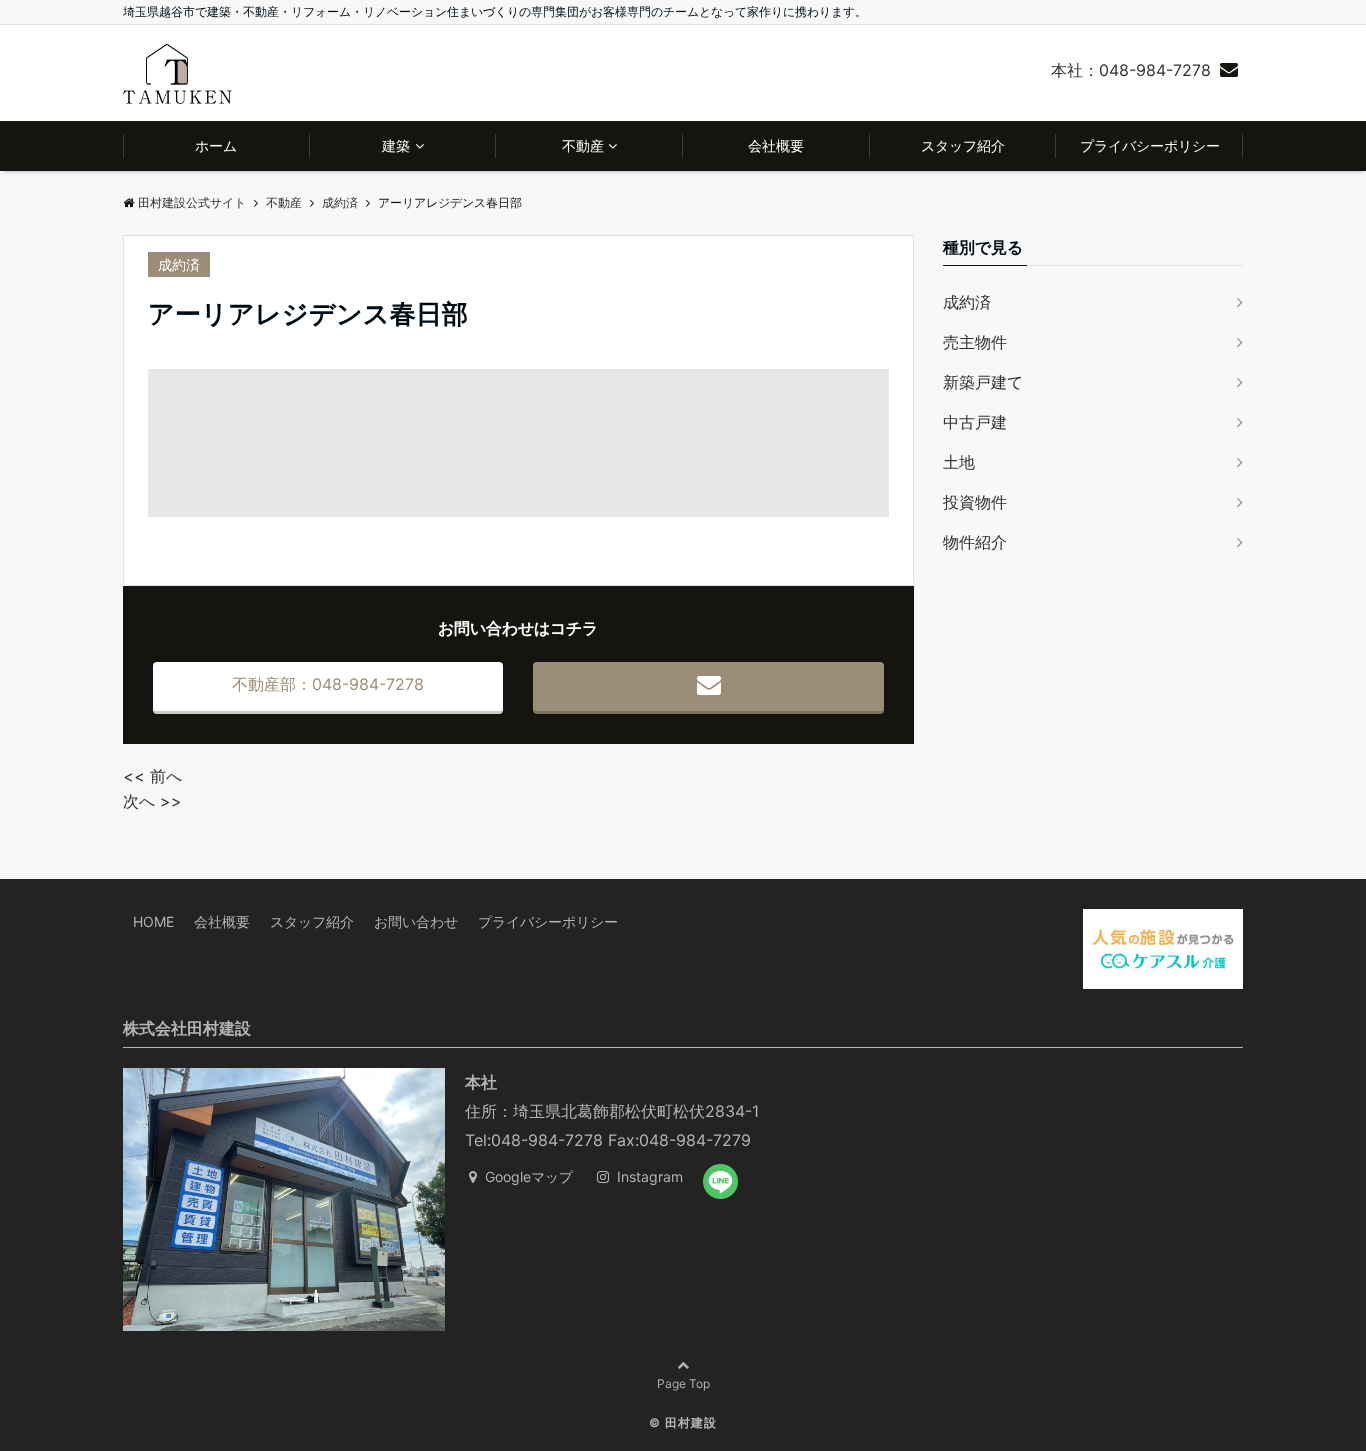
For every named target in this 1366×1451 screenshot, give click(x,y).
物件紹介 (975, 542)
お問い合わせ (416, 921)
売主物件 (975, 342)
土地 (959, 462)
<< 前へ (152, 776)
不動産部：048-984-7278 (328, 684)
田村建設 (691, 1422)
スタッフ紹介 (963, 145)
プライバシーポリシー (1150, 145)
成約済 (179, 264)
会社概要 (776, 145)
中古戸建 (975, 422)
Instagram (648, 1176)
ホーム (216, 145)
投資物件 (975, 502)
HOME (153, 921)
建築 (396, 145)
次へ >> (152, 801)
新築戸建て (983, 382)
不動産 (583, 145)
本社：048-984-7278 (1131, 70)
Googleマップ (527, 1176)
